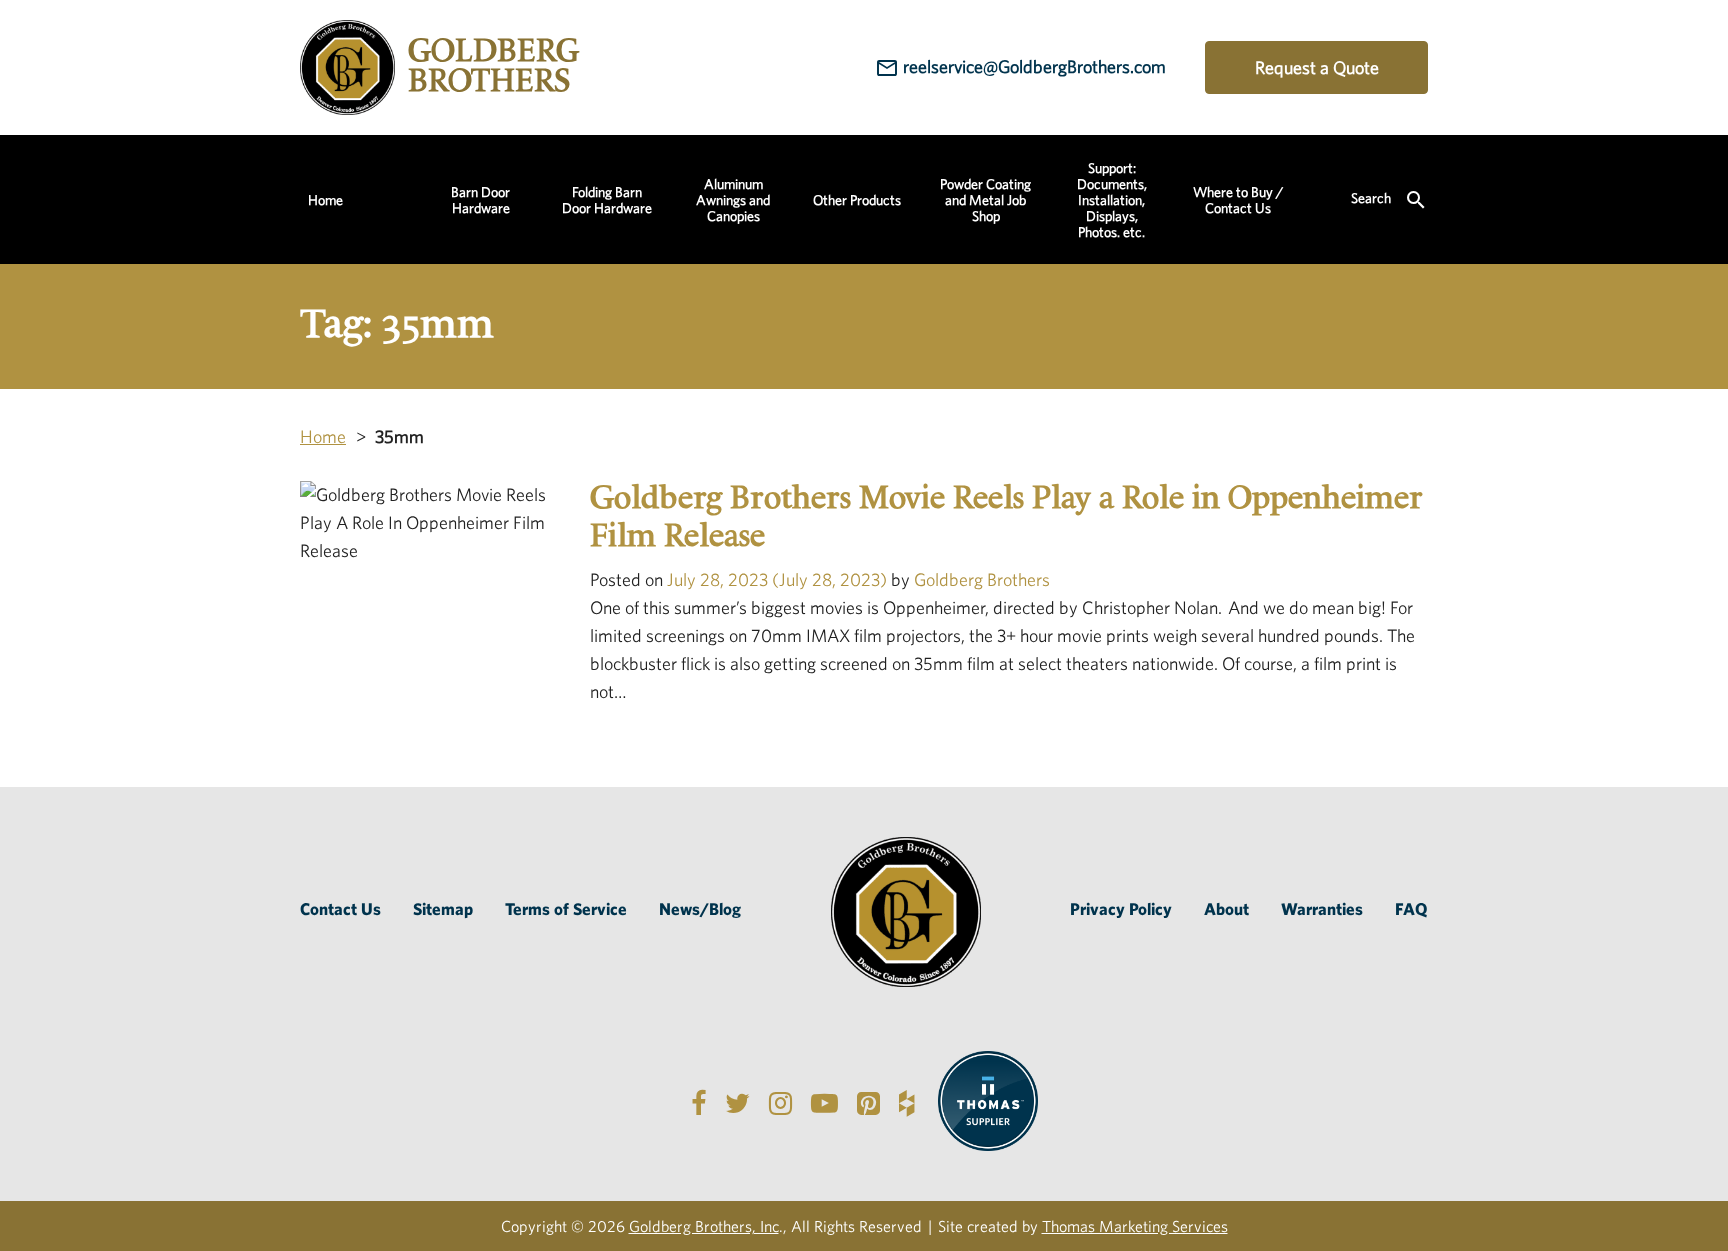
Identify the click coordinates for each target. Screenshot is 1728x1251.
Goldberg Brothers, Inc (704, 1226)
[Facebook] (698, 1102)
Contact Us (340, 908)
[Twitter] (737, 1102)
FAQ (1411, 908)
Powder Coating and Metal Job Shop (985, 200)
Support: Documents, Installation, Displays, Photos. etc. (1112, 200)
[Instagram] (780, 1102)
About (1226, 908)
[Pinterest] (868, 1102)
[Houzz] (906, 1102)
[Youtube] (824, 1102)
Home (325, 200)
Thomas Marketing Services (1135, 1226)
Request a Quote (1317, 67)
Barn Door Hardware (480, 200)
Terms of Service (566, 908)
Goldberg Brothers (980, 579)
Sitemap (443, 908)
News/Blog (700, 908)
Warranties (1322, 908)
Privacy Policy (1121, 908)
